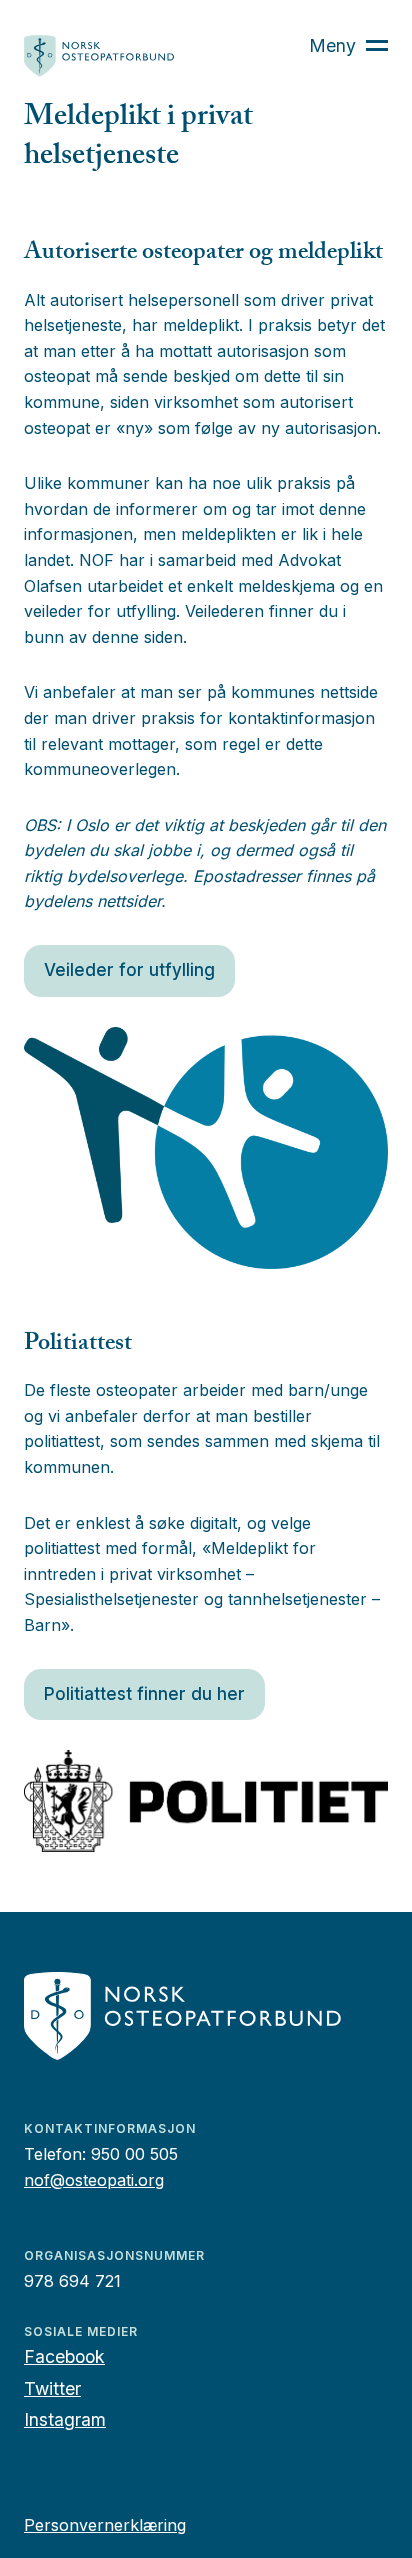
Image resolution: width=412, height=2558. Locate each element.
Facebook (64, 2356)
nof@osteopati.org (94, 2180)
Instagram (65, 2419)
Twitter (52, 2388)
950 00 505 (134, 2154)
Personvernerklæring (105, 2525)
